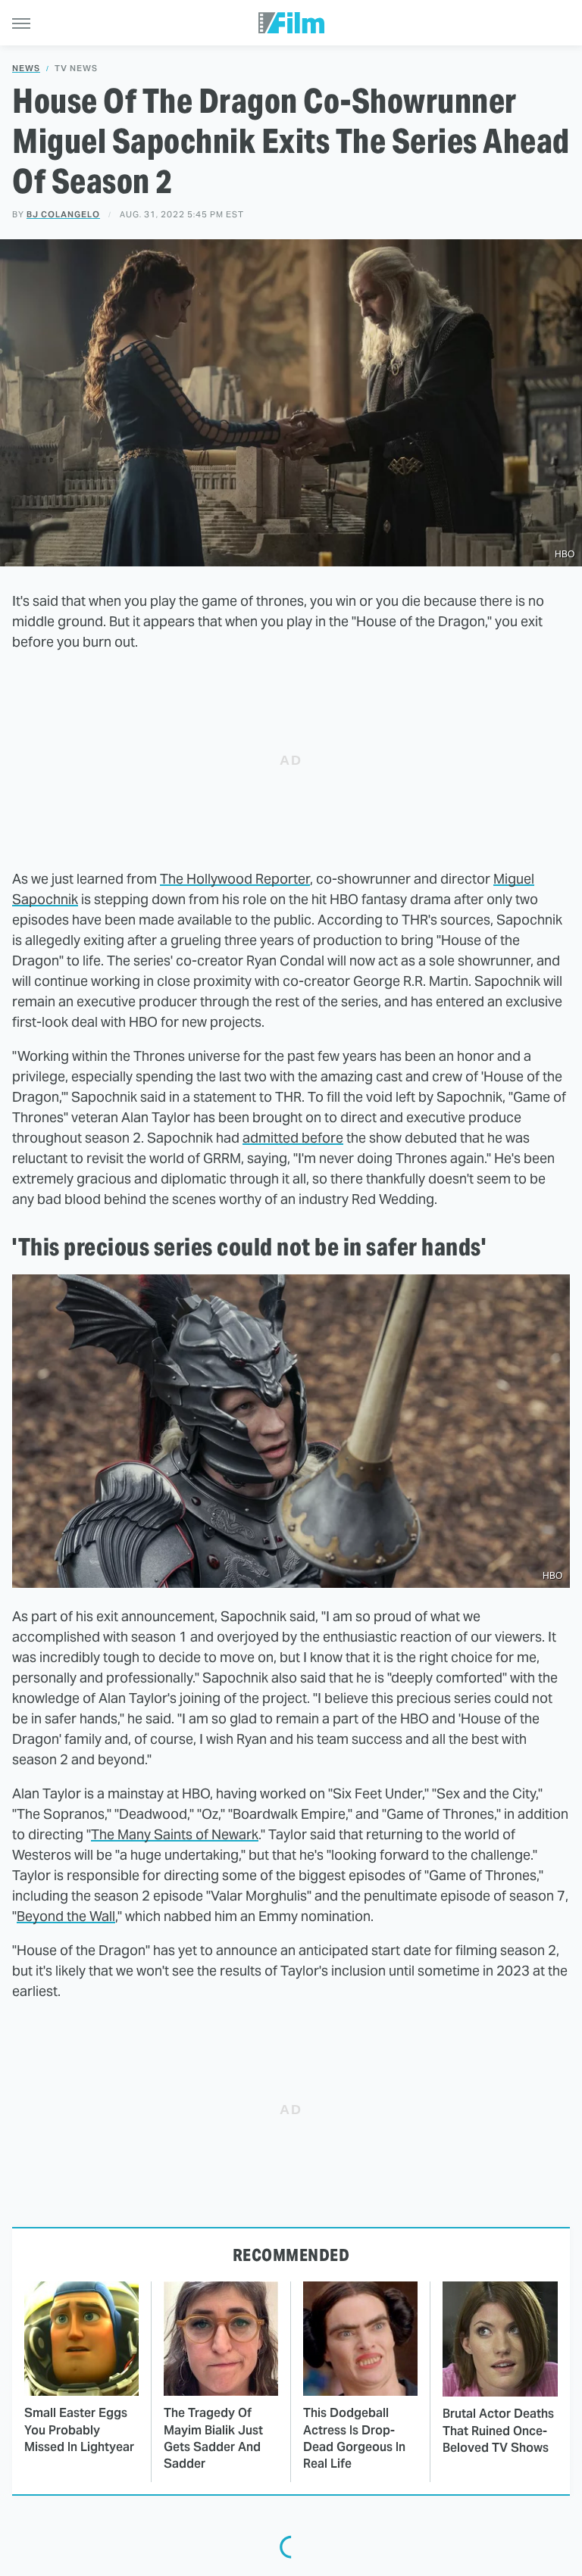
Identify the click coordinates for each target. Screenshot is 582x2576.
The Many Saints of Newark (175, 1834)
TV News (76, 69)
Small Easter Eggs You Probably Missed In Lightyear (79, 2430)
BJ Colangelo (63, 214)
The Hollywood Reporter (235, 879)
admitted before (293, 1138)
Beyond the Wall (66, 1916)
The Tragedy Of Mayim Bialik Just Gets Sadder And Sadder (213, 2438)
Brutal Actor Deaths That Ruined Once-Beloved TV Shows (498, 2431)
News (26, 69)
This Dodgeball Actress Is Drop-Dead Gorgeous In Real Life (354, 2438)
